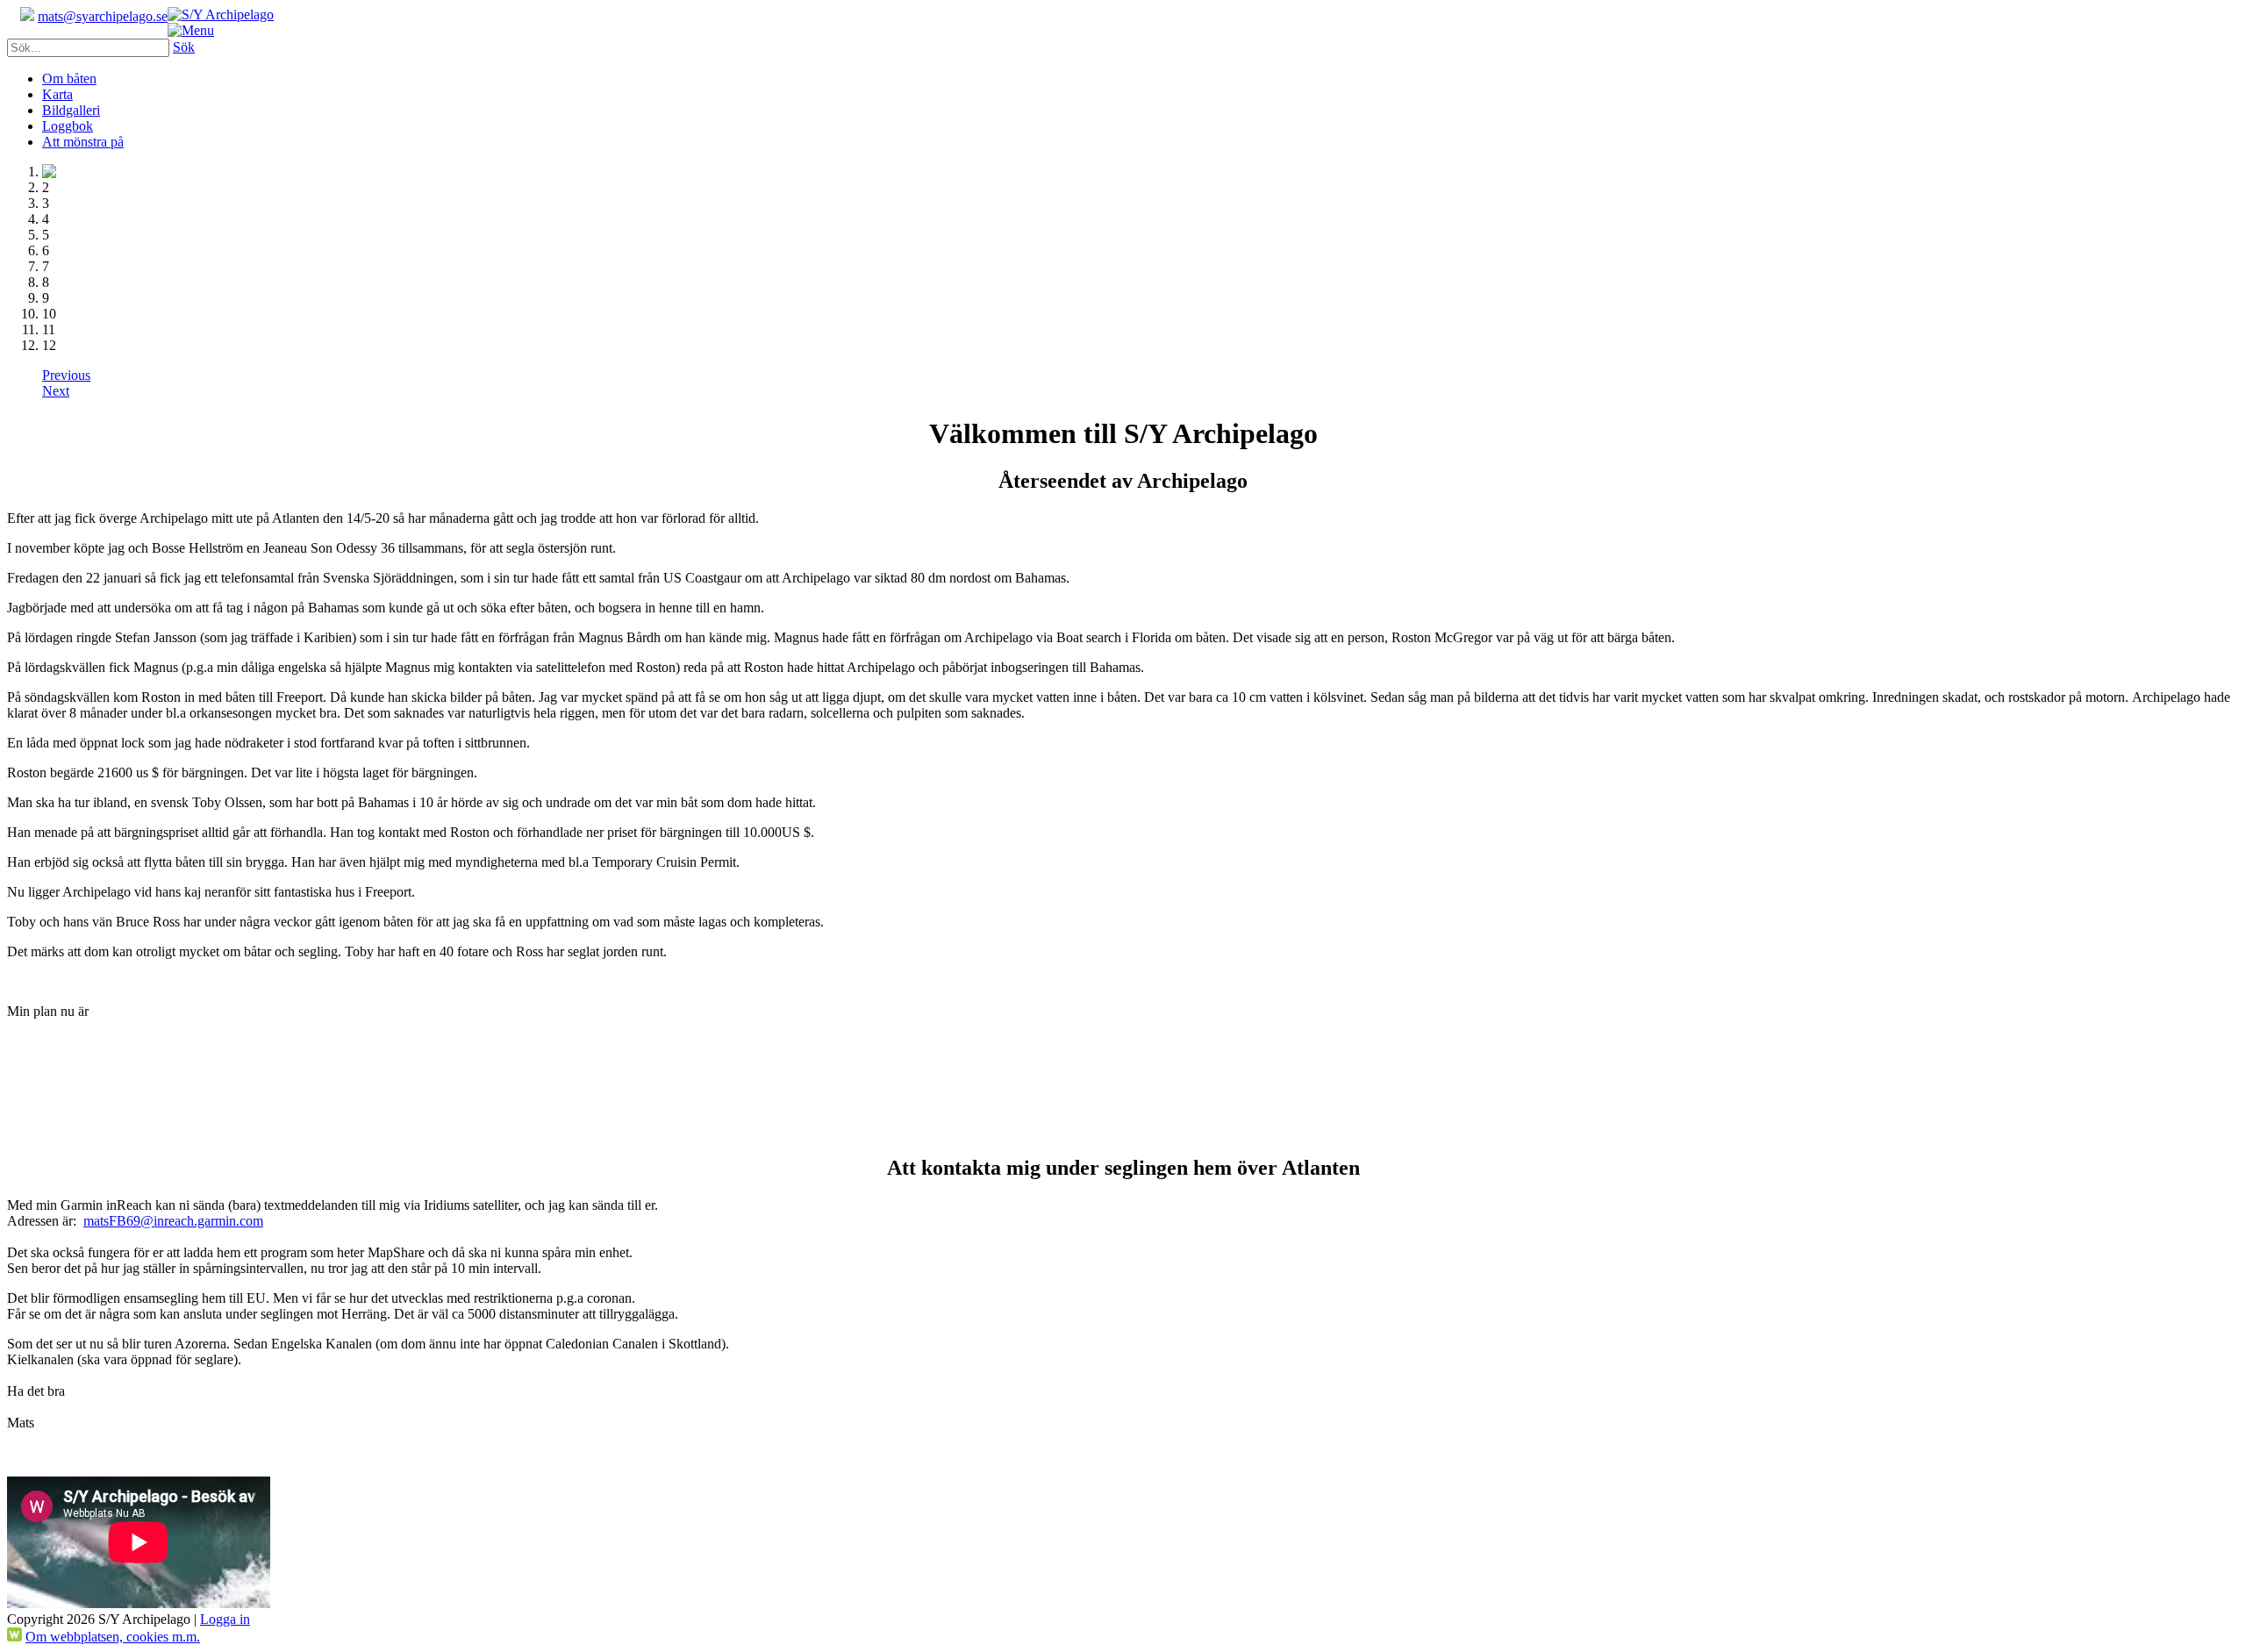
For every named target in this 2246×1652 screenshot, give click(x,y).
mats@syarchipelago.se (103, 16)
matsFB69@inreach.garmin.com (173, 1221)
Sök (184, 47)
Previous (66, 375)
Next (56, 391)
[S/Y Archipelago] (221, 14)
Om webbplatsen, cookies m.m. (113, 1637)
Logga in (225, 1619)
